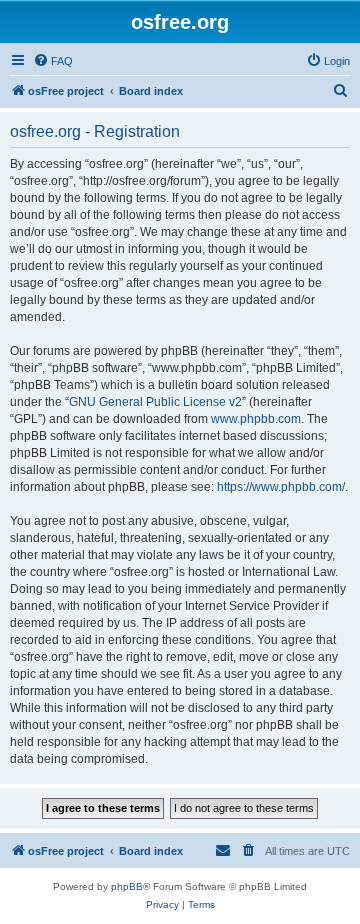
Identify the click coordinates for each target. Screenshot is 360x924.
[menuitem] (53, 61)
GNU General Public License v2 (155, 402)
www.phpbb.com (256, 419)
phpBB (127, 886)
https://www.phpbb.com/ (281, 487)
